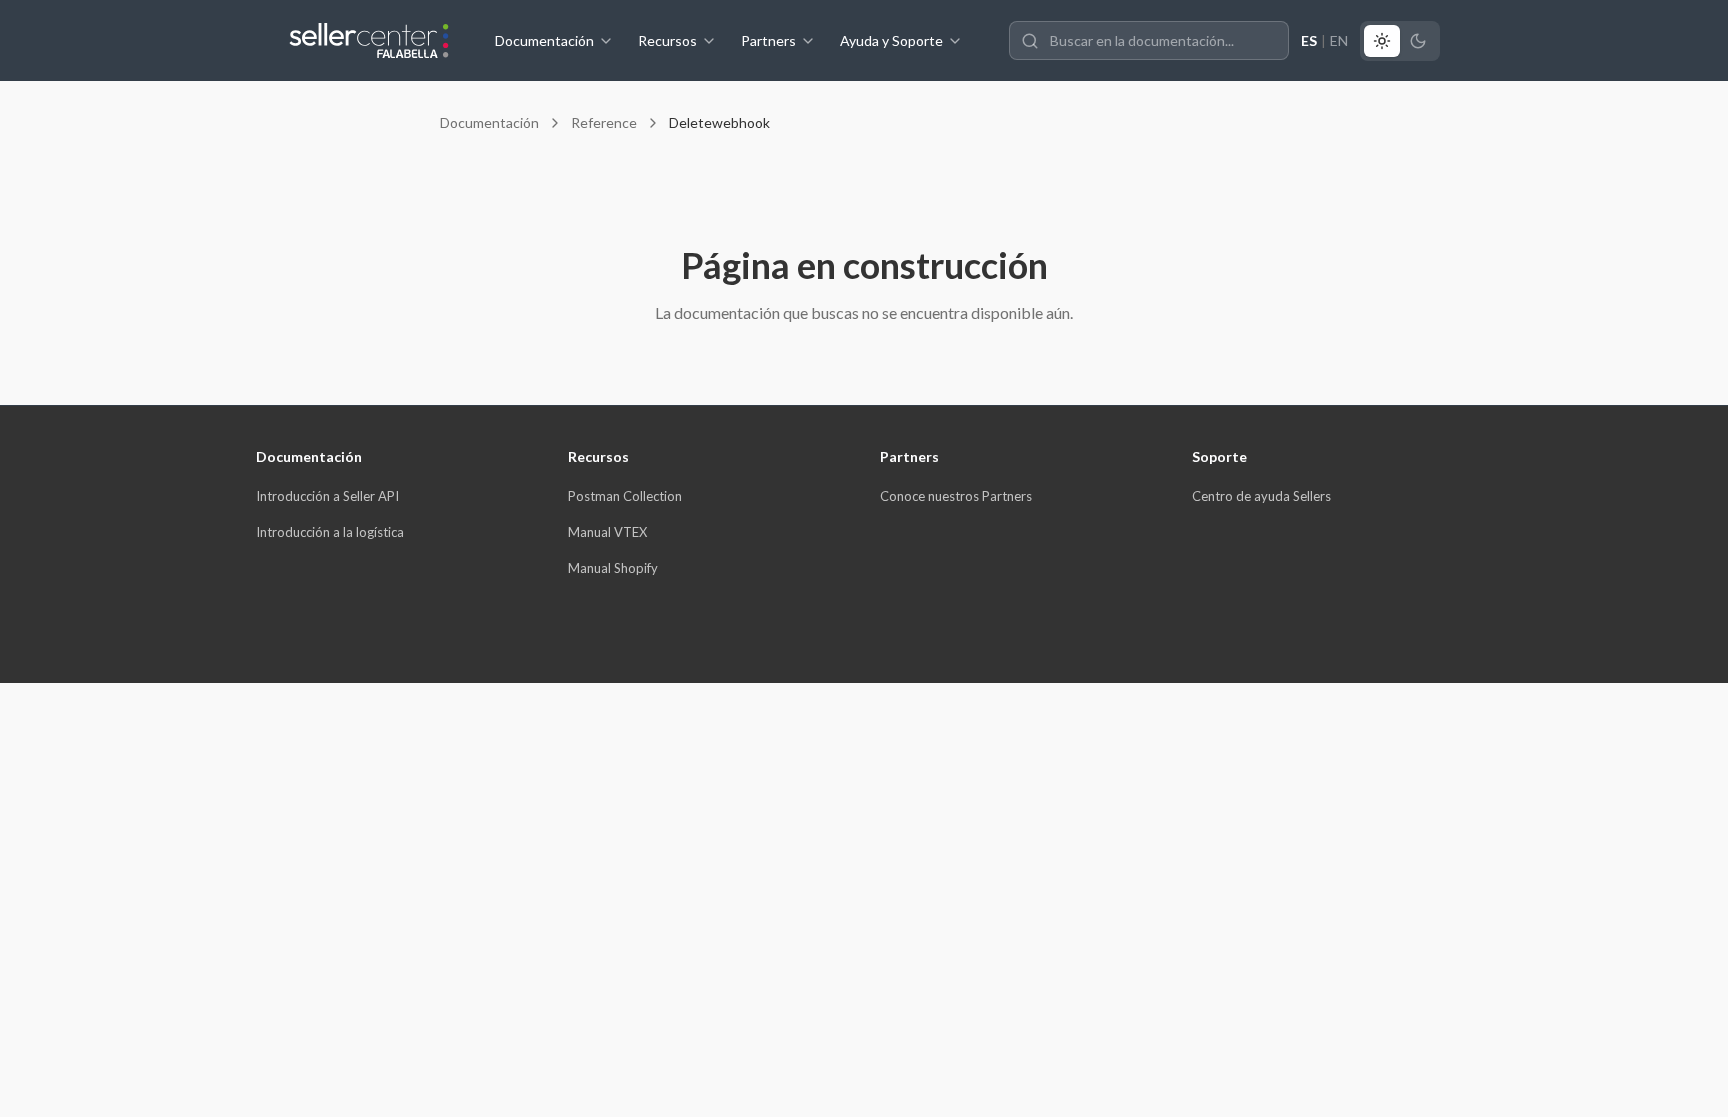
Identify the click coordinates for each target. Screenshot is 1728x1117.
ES (1309, 40)
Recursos (667, 40)
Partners (768, 40)
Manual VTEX (607, 532)
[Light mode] (1382, 41)
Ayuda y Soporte (891, 40)
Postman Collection (625, 496)
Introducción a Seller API (327, 496)
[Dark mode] (1418, 41)
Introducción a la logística (330, 532)
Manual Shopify (613, 568)
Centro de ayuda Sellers (1261, 496)
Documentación (544, 40)
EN (1339, 40)
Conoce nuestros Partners (956, 496)
